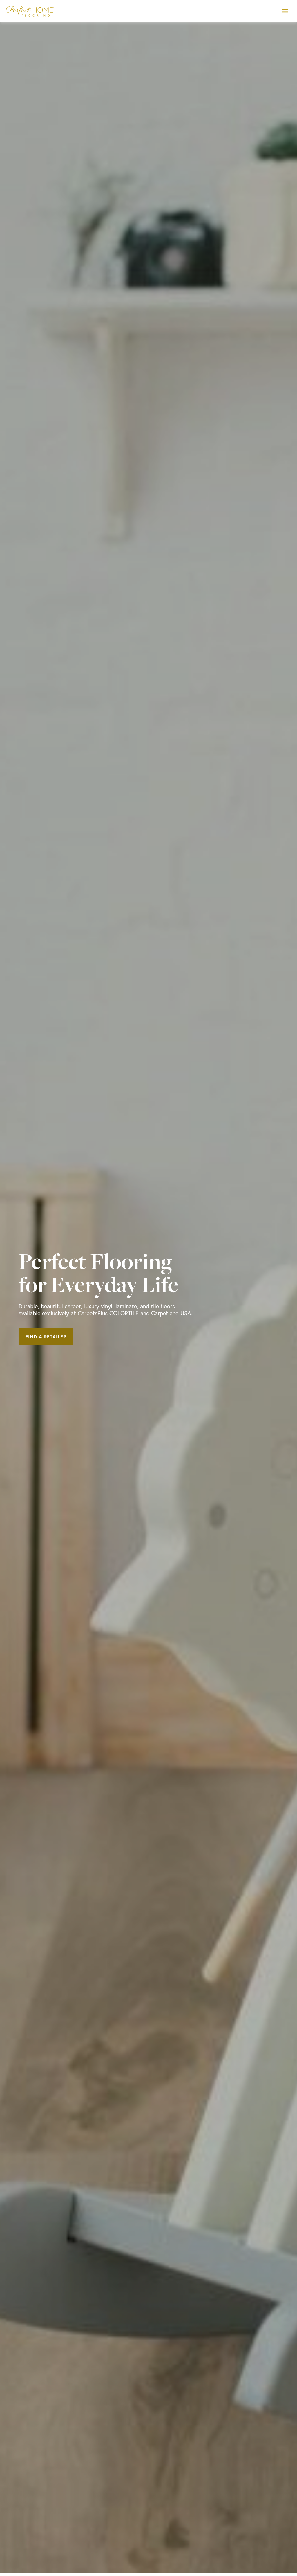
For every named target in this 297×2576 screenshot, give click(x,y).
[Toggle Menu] (285, 11)
